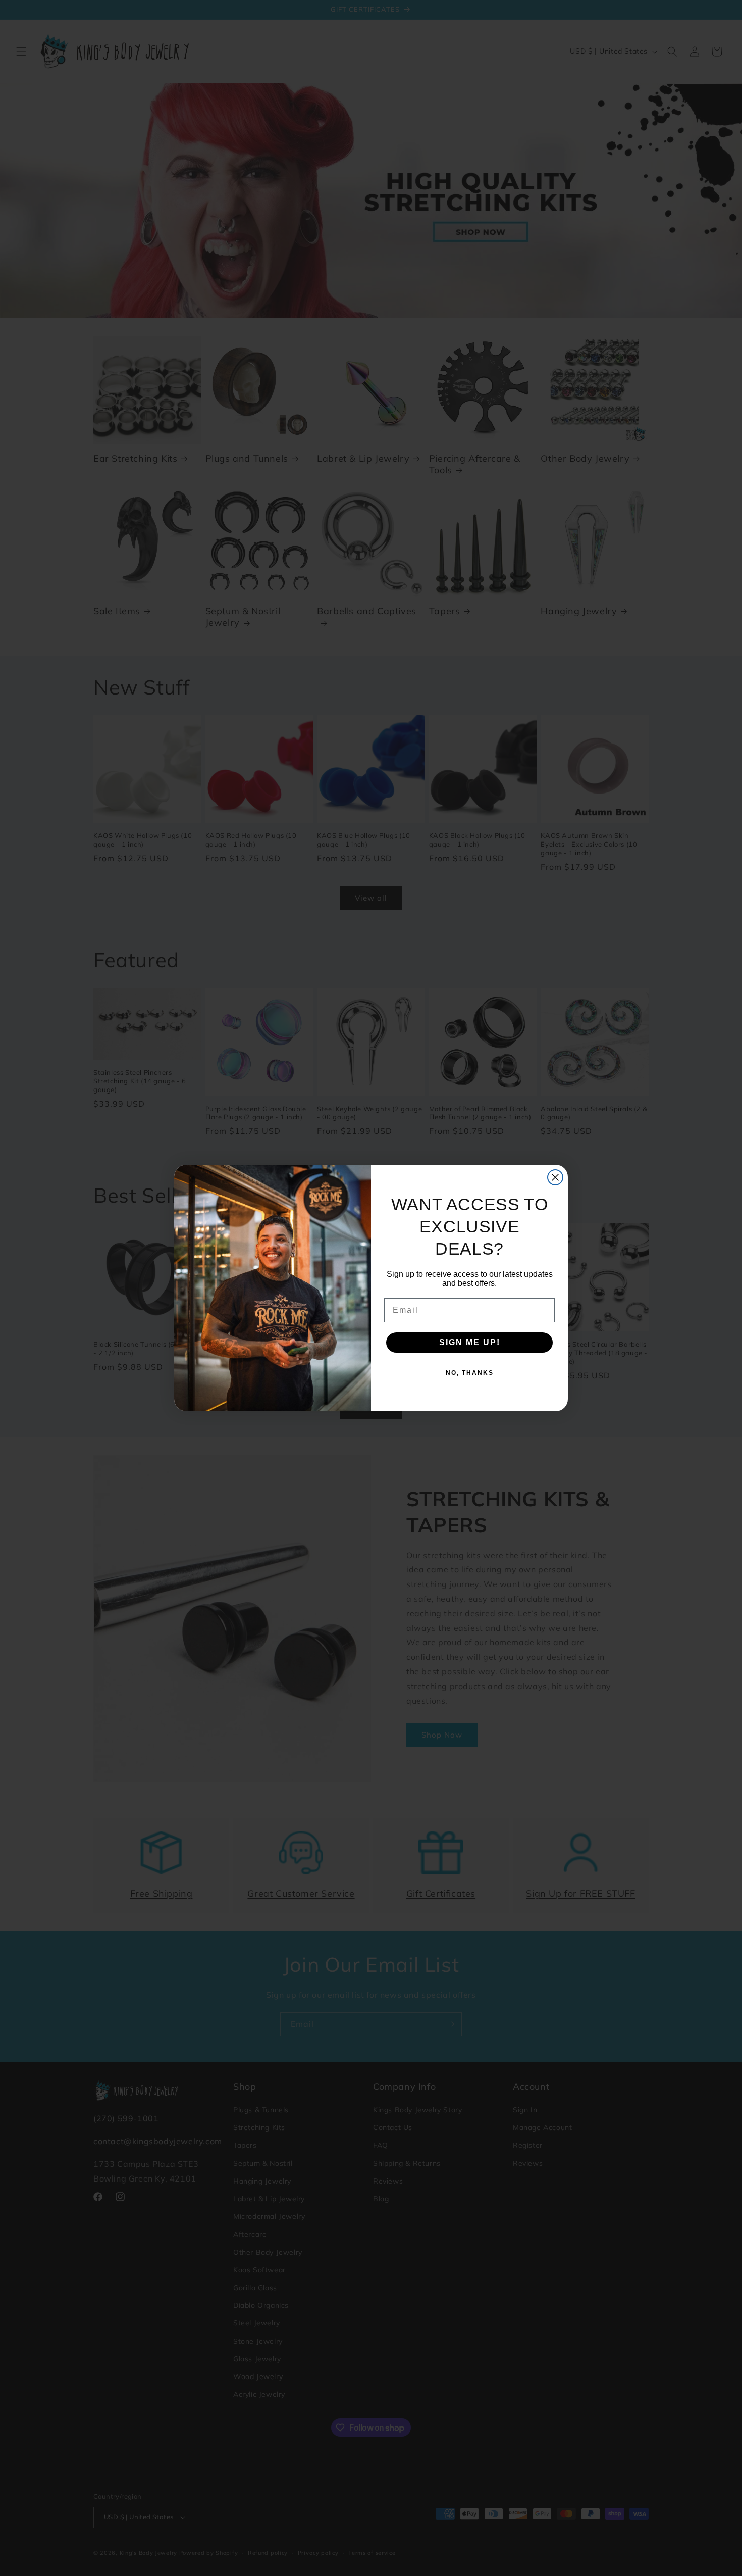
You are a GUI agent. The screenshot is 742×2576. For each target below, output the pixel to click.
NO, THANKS (470, 1373)
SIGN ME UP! (470, 1342)
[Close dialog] (555, 1177)
